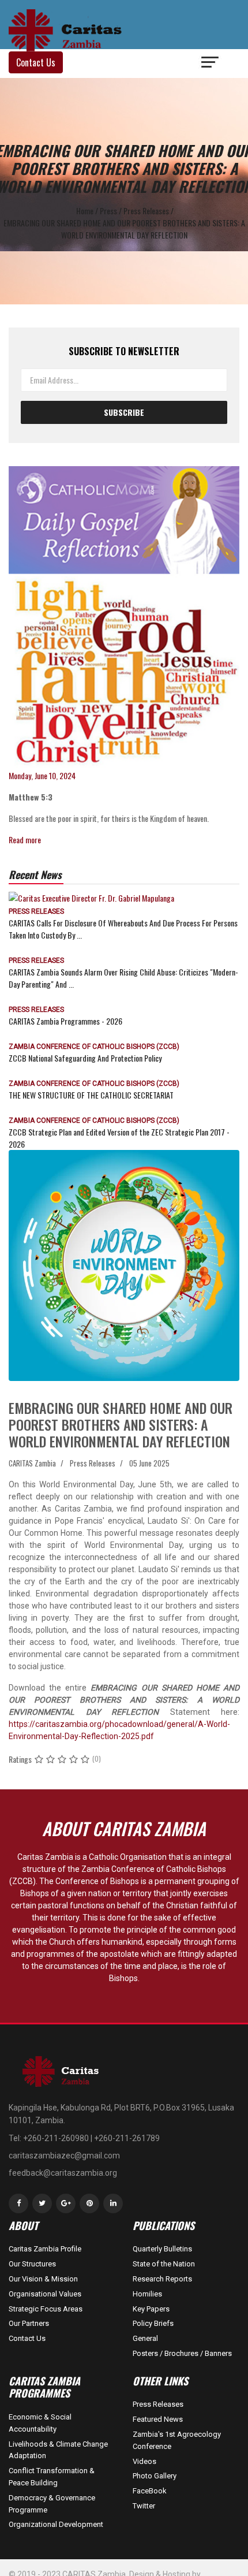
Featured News (158, 2419)
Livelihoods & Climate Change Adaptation (58, 2450)
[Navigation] (211, 64)
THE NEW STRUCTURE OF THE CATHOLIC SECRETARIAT (91, 1095)
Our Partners (29, 2323)
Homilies (147, 2294)
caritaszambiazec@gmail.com (64, 2156)
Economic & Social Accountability (40, 2423)
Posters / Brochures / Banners (182, 2353)
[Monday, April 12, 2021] (124, 618)
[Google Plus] (66, 2203)
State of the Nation (164, 2264)
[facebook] (18, 2203)
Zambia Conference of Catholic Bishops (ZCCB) (94, 1047)
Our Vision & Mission (43, 2279)
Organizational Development (56, 2524)
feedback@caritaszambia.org (63, 2173)
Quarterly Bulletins (162, 2249)
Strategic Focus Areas (46, 2309)
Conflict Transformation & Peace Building (52, 2477)
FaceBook (150, 2491)
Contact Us (27, 2338)
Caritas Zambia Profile (45, 2249)
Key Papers (151, 2309)
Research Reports (162, 2279)
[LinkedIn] (113, 2203)
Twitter (144, 2506)
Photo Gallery (155, 2476)
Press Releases (36, 911)
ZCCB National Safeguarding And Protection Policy (85, 1058)
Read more (25, 840)
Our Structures (32, 2264)
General (145, 2338)
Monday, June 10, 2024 (42, 775)
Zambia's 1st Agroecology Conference (177, 2440)
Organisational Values (45, 2294)
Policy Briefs (153, 2323)
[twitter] (42, 2203)
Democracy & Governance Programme (52, 2504)
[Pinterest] (89, 2203)
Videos (144, 2461)
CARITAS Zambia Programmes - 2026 (65, 1021)
